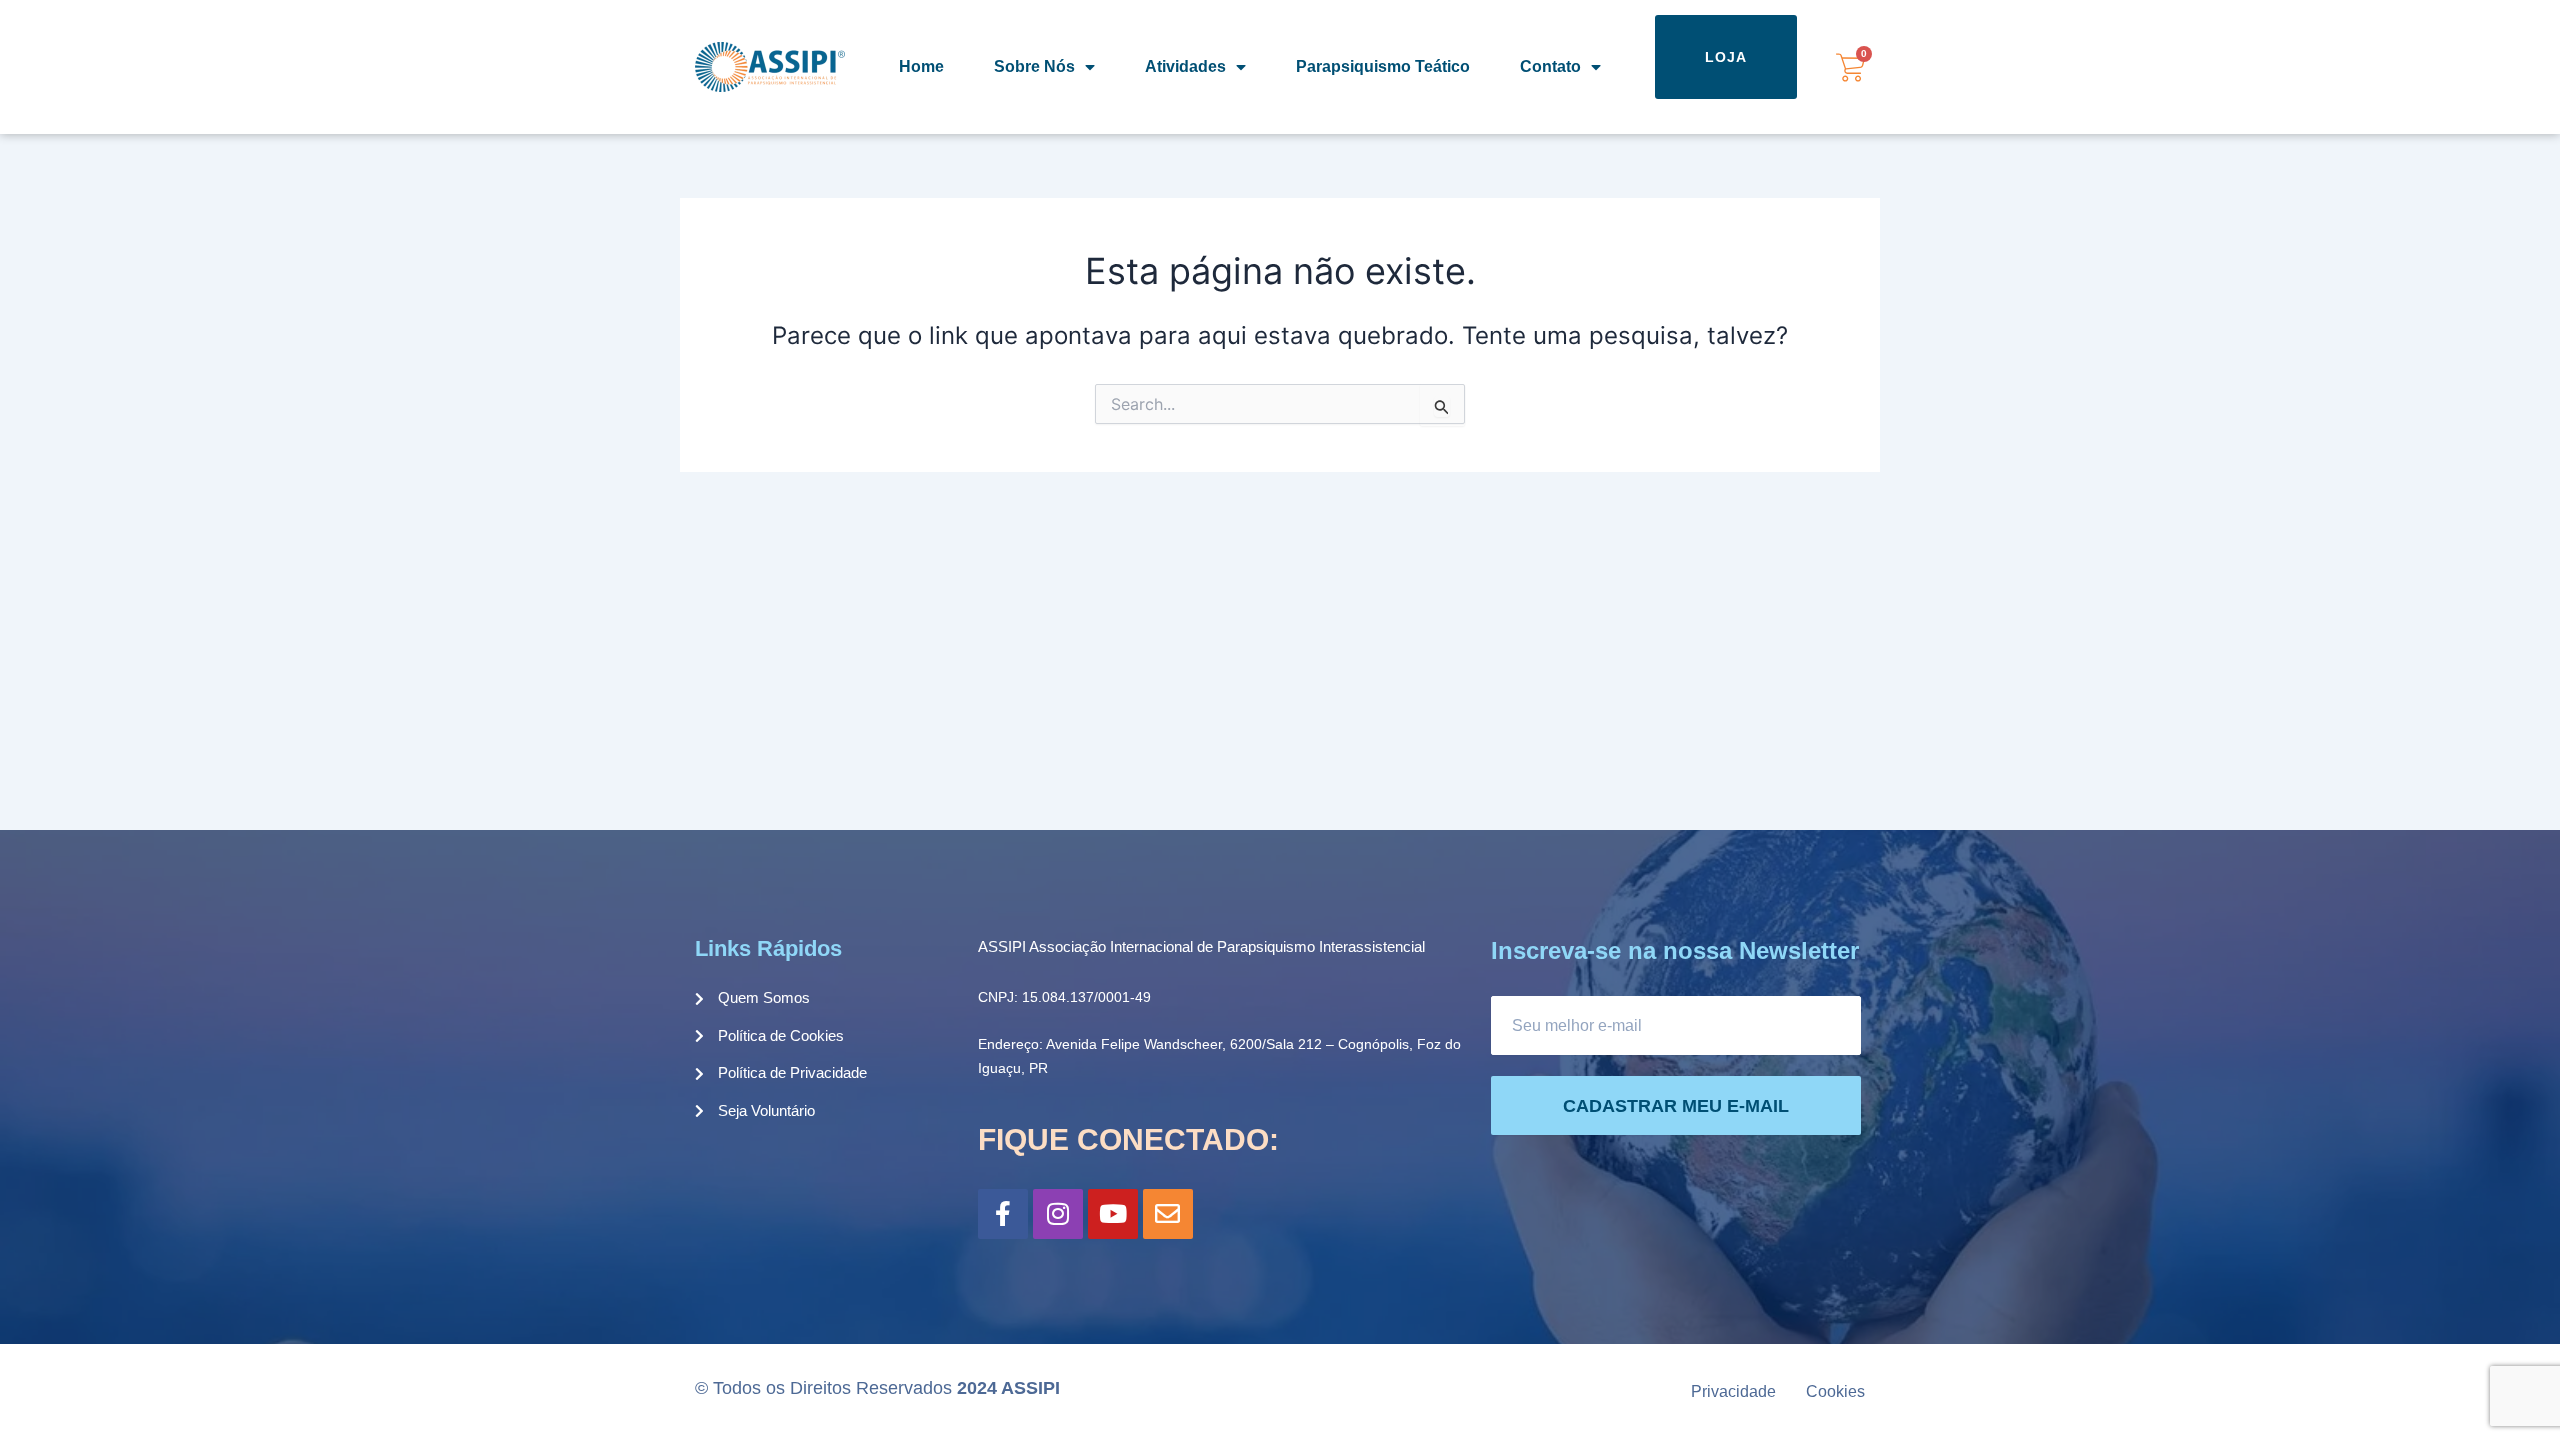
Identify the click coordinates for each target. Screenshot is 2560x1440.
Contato (1550, 66)
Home (921, 66)
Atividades (1185, 66)
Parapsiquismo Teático (1383, 66)
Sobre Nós (1034, 66)
